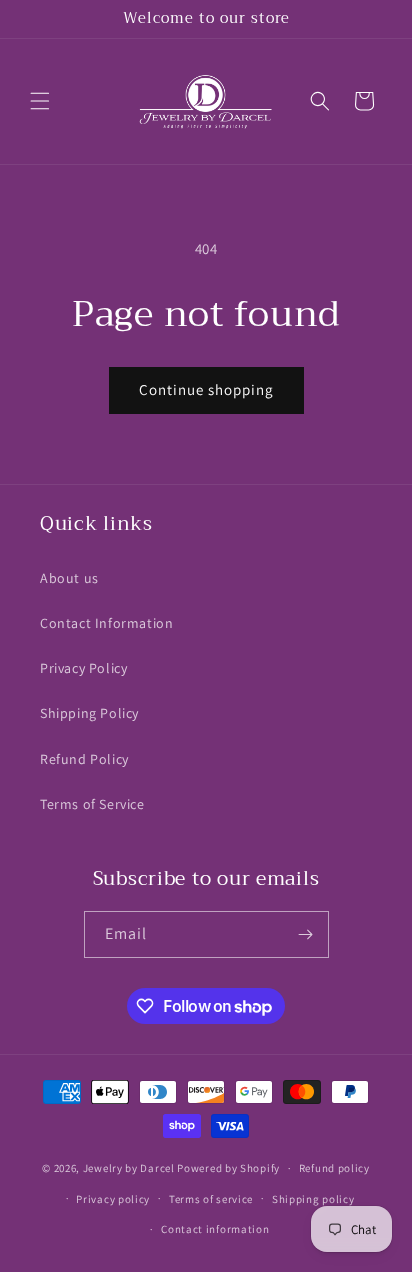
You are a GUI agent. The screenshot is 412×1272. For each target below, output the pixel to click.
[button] (40, 101)
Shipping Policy (89, 713)
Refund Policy (84, 759)
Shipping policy (313, 1199)
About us (69, 578)
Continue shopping (206, 389)
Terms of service (211, 1199)
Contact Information (106, 623)
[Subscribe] (306, 934)
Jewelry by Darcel (129, 1168)
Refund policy (334, 1168)
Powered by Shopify (228, 1168)
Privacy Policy (83, 668)
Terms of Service (92, 804)
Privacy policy (113, 1199)
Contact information (215, 1229)
